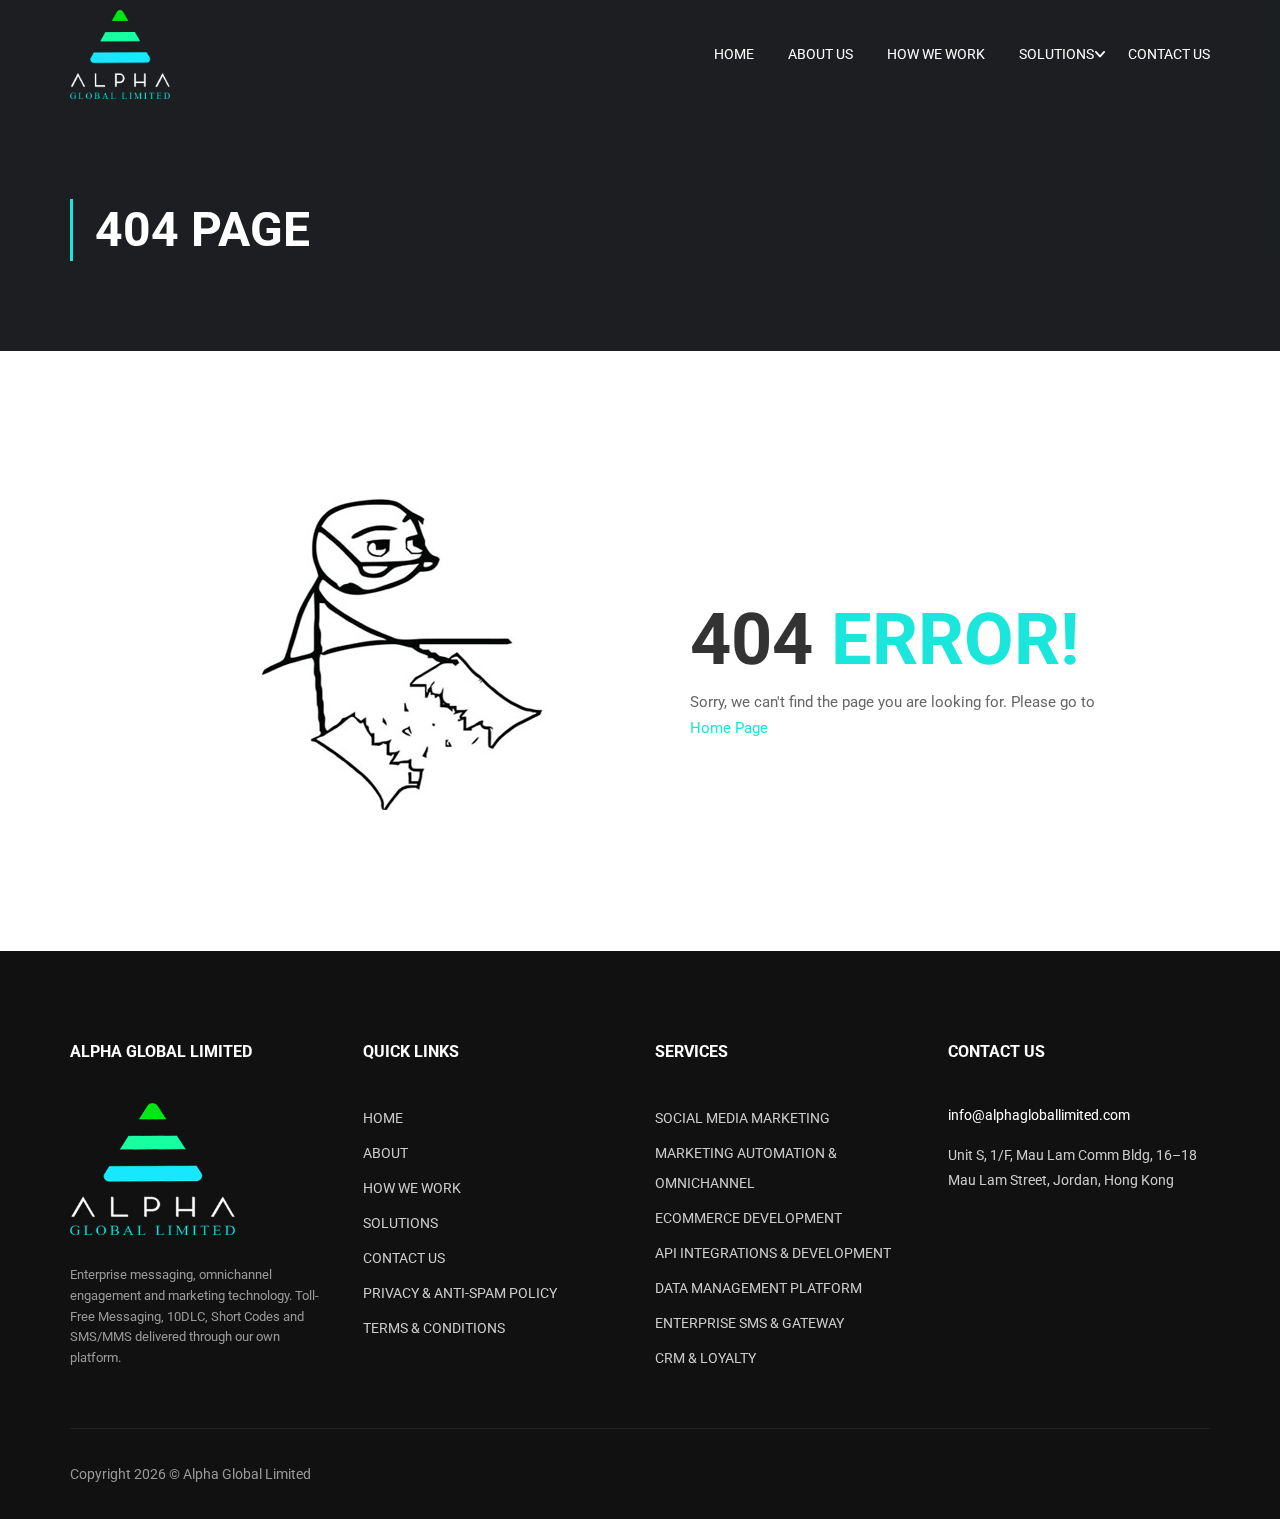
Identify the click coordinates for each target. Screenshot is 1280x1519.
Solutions (1056, 54)
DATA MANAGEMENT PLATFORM (758, 1288)
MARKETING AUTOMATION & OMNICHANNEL (746, 1168)
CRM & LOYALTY (705, 1358)
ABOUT (385, 1153)
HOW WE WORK (412, 1188)
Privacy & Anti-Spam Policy (460, 1293)
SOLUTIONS (400, 1223)
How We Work (936, 54)
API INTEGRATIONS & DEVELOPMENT (773, 1253)
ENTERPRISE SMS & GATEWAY (749, 1323)
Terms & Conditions (434, 1328)
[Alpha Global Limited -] (120, 54)
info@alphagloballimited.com (1039, 1115)
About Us (820, 54)
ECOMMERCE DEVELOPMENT (748, 1218)
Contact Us (1169, 54)
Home (734, 54)
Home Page (729, 728)
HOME (383, 1118)
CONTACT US (404, 1258)
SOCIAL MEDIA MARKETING (742, 1118)
